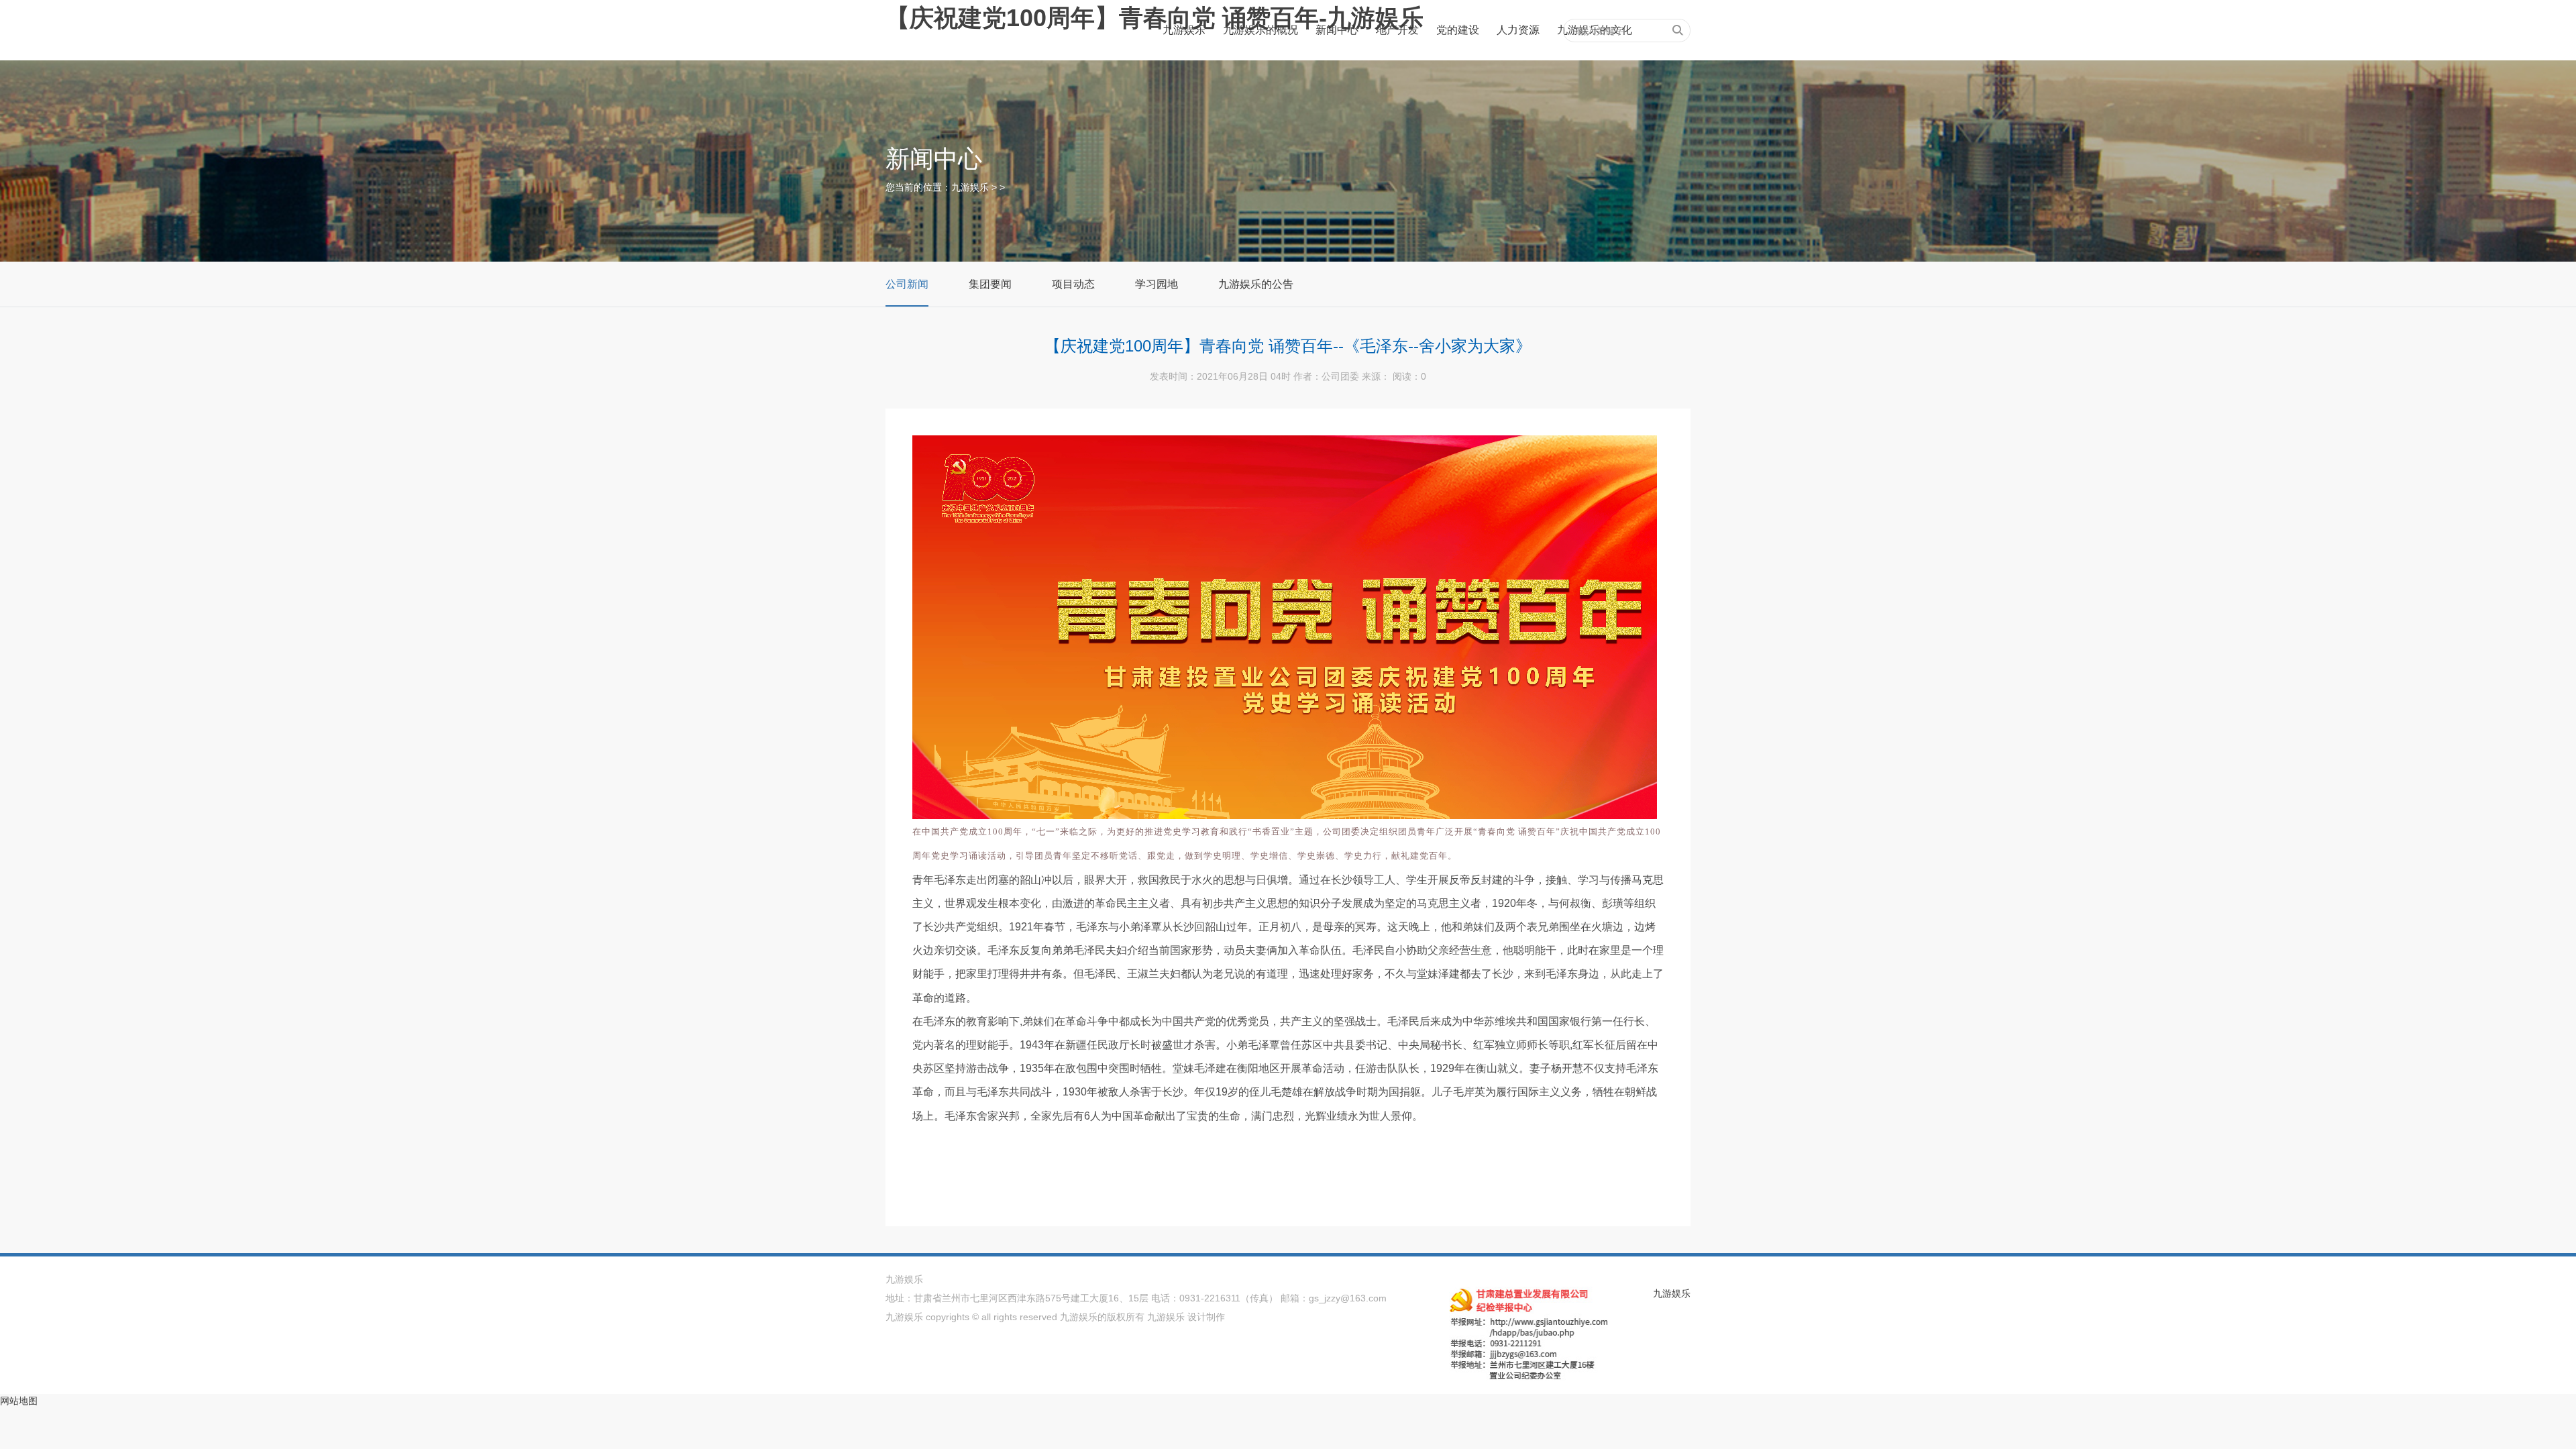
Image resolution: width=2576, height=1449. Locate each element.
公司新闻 (907, 284)
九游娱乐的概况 (1260, 30)
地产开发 (1397, 30)
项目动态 (1073, 284)
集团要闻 (990, 284)
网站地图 (19, 1401)
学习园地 (1157, 284)
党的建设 (1458, 30)
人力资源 (1518, 30)
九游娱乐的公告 (1256, 284)
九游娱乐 (1184, 30)
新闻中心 (1337, 30)
